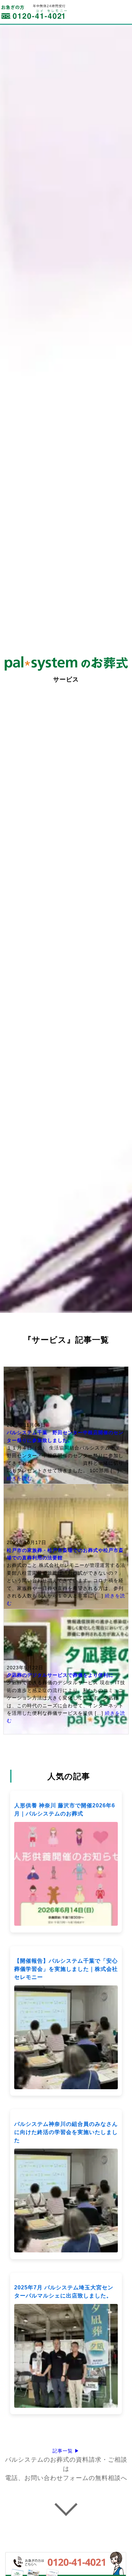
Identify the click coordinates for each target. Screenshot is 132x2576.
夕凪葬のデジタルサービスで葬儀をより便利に (60, 1675)
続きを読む (19, 1478)
